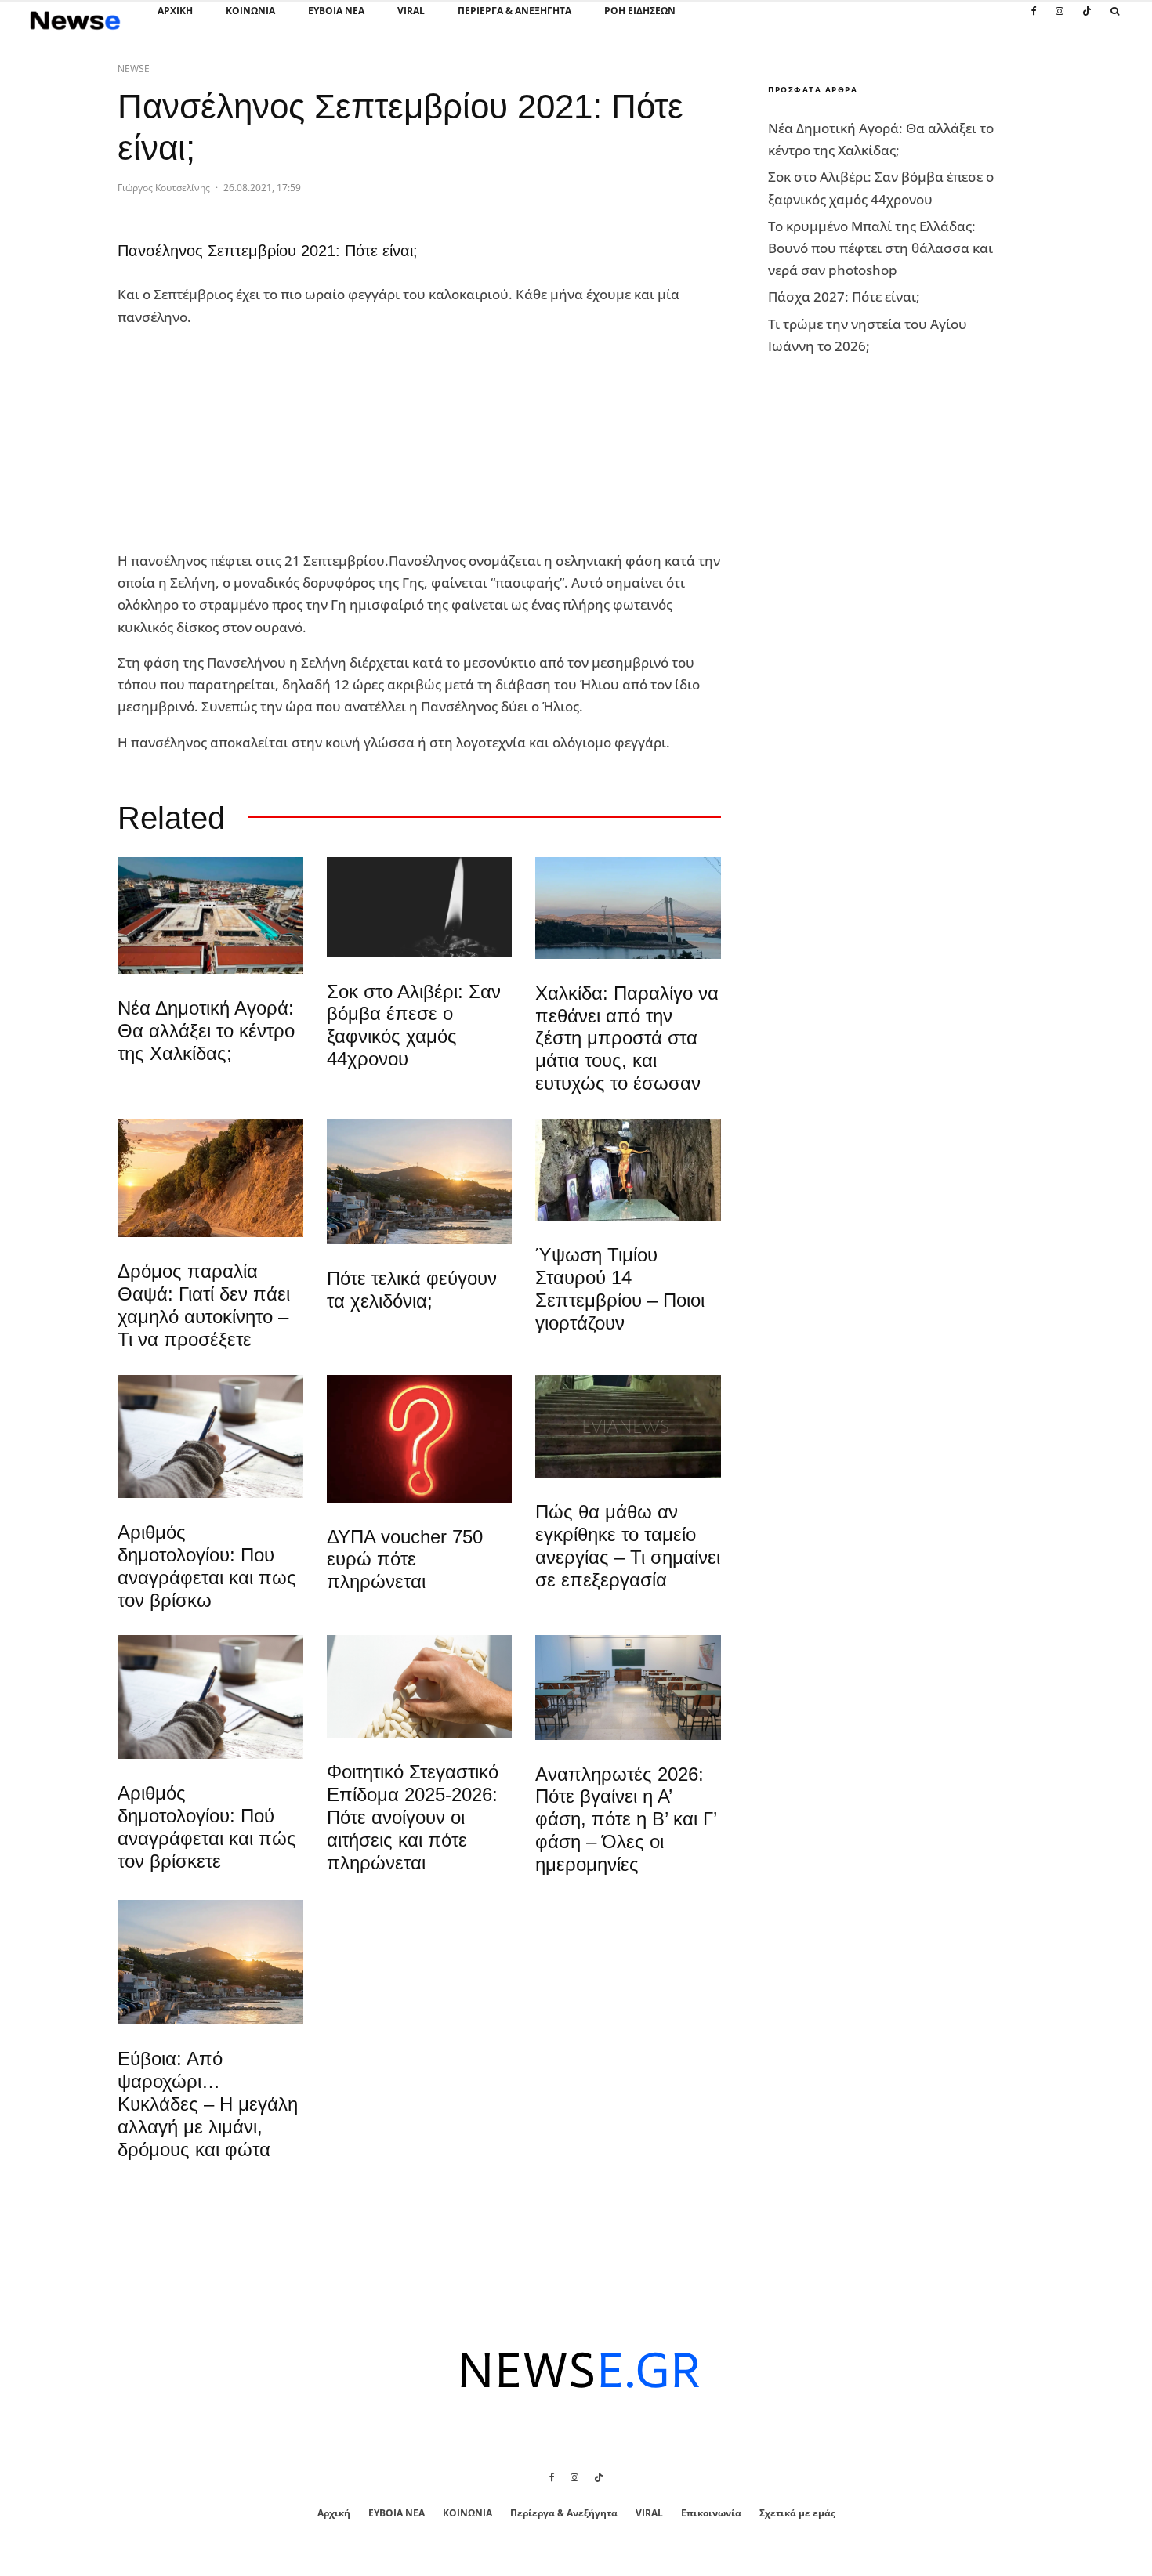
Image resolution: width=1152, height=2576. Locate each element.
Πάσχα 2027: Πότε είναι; (844, 297)
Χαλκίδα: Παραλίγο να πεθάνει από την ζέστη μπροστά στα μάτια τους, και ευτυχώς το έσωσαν (627, 1038)
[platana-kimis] (420, 1181)
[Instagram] (1060, 20)
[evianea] (628, 1427)
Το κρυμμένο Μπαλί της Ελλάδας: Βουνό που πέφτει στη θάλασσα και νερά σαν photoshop (880, 248)
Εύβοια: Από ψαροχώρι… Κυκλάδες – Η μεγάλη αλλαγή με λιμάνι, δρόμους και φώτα (208, 2104)
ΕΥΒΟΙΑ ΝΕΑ (336, 11)
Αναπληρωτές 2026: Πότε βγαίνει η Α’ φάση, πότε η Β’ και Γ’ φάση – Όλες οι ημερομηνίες (626, 1819)
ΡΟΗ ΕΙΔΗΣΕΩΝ (640, 11)
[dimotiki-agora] (210, 915)
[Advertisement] (235, 440)
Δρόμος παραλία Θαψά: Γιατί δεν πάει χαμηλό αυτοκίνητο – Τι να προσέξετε (204, 1305)
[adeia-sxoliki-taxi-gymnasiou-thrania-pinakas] (628, 1687)
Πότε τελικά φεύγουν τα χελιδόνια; (412, 1290)
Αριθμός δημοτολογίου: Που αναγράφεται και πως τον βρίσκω (207, 1566)
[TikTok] (1087, 20)
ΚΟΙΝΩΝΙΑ (250, 11)
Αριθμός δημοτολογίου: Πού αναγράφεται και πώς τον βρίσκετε (207, 1827)
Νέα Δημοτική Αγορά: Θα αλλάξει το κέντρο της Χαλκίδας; (206, 1031)
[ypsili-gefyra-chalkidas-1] (628, 908)
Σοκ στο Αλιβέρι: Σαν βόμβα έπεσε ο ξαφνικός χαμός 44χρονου (414, 1025)
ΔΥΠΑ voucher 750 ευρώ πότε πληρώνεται (405, 1559)
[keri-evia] (420, 907)
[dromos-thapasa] (210, 1178)
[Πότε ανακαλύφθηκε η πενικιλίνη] (420, 1686)
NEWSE (134, 69)
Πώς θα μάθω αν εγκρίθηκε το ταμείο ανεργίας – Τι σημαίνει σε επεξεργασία (628, 1545)
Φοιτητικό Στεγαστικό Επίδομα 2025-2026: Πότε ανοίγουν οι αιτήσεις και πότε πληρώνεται (413, 1817)
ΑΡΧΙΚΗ (175, 11)
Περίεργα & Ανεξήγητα (514, 11)
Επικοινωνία (711, 2513)
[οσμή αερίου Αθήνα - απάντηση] (420, 1439)
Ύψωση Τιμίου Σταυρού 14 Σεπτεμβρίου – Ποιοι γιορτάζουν (620, 1288)
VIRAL (411, 11)
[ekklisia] (628, 1170)
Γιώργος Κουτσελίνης (164, 188)
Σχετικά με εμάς (797, 2513)
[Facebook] (1034, 20)
